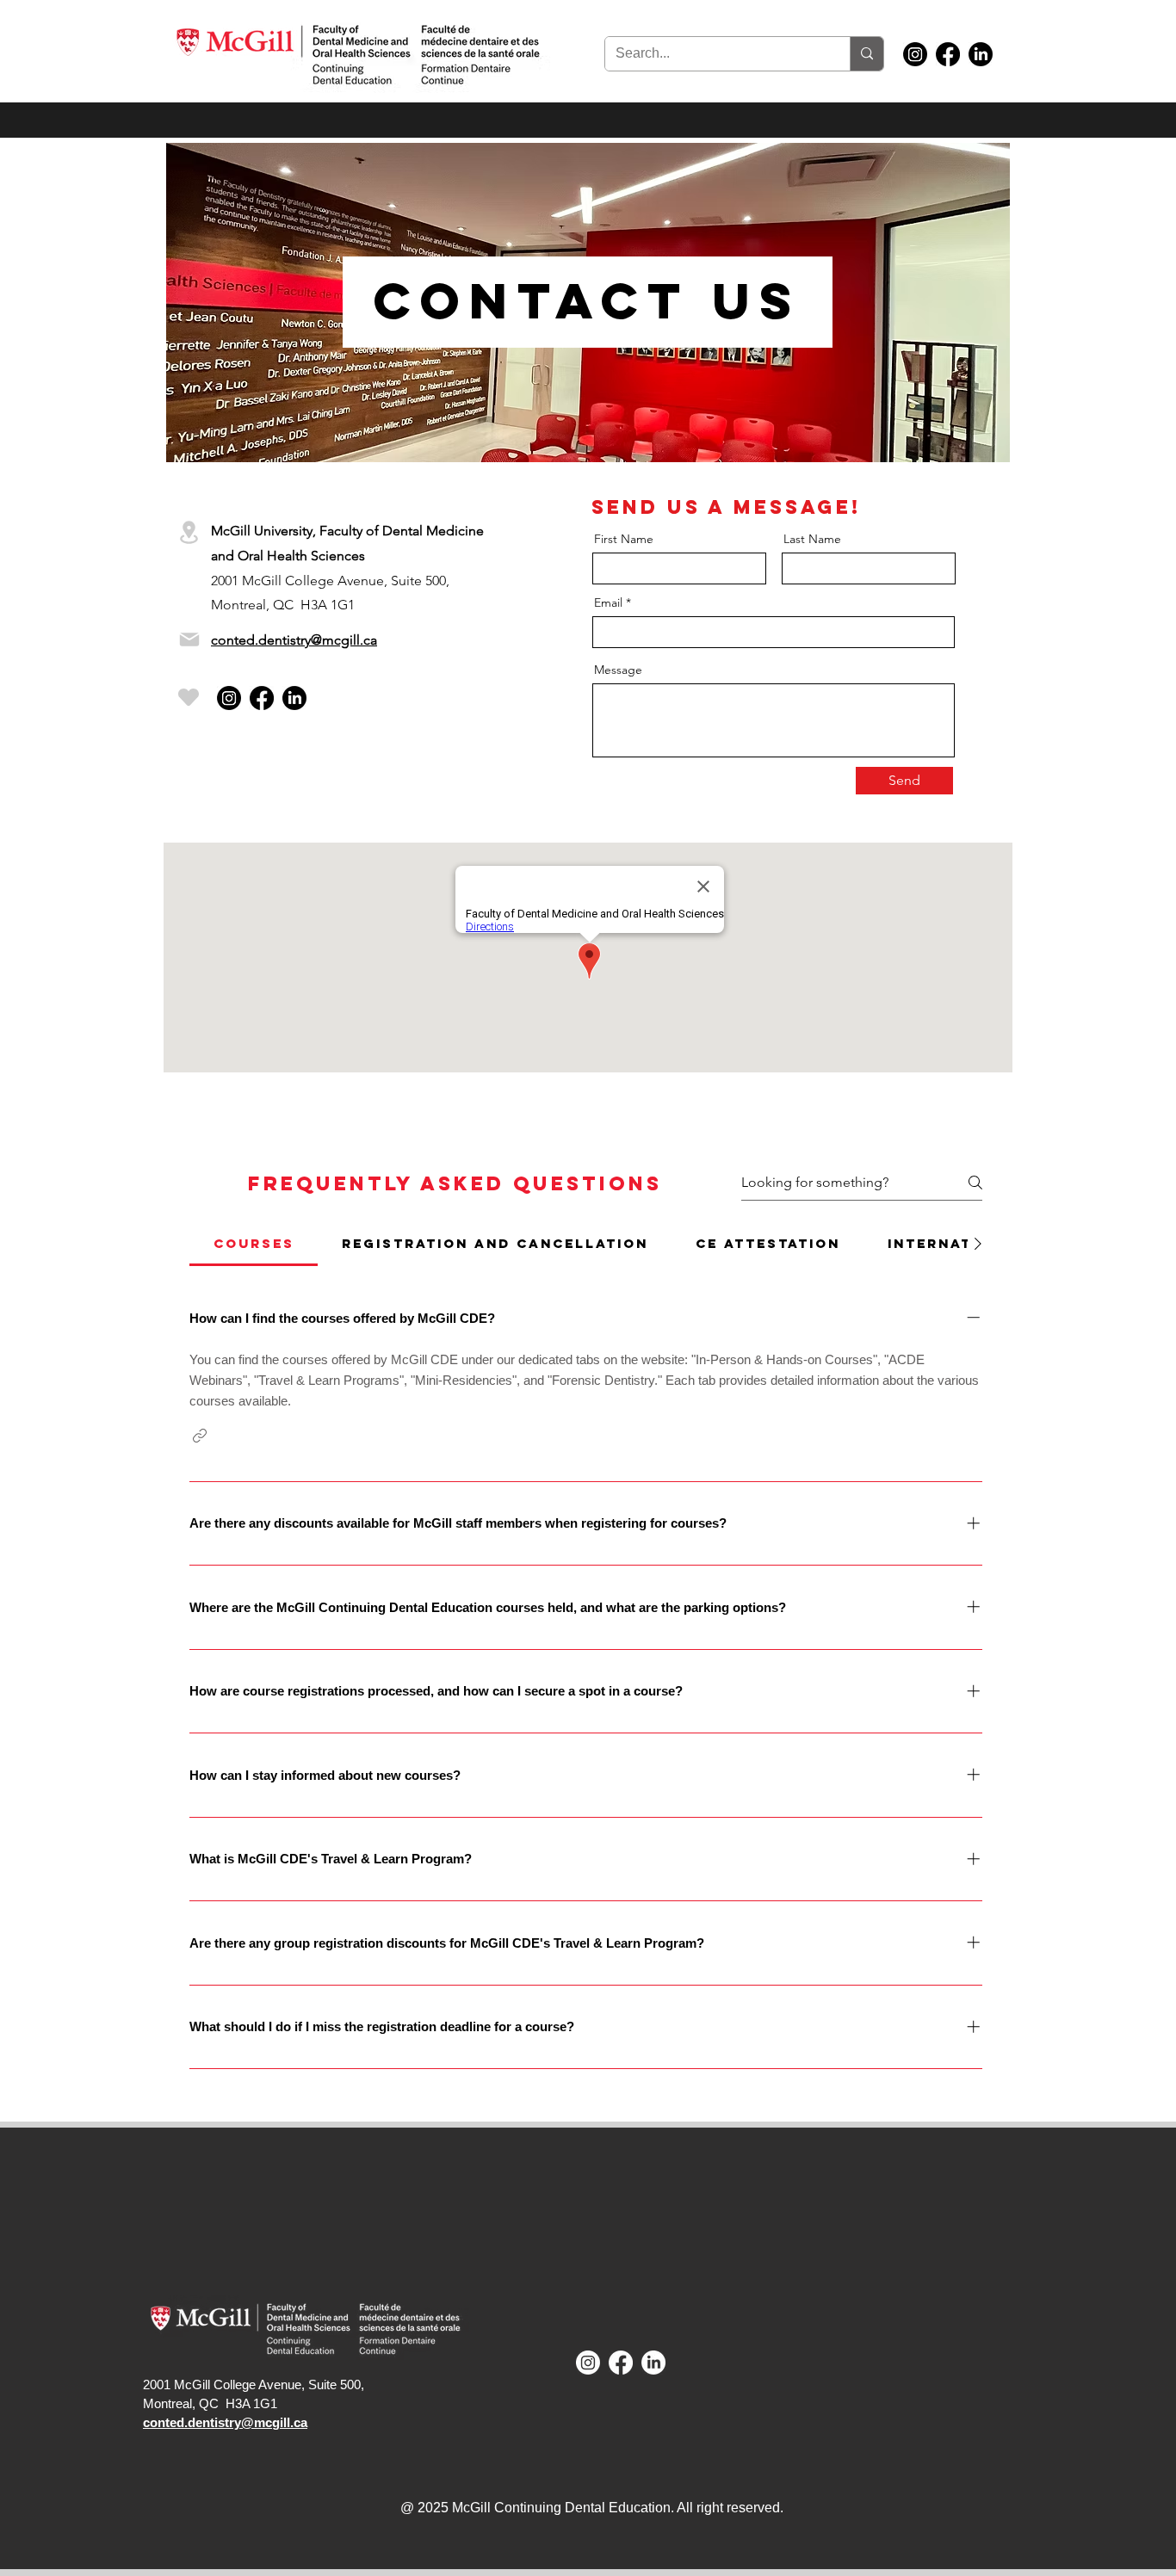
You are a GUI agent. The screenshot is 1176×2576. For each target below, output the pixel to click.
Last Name (812, 539)
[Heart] (189, 697)
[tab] (254, 1244)
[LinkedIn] (981, 54)
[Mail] (189, 639)
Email (608, 602)
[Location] (189, 532)
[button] (200, 1436)
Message (618, 670)
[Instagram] (915, 54)
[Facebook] (948, 54)
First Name (624, 539)
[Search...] (867, 54)
